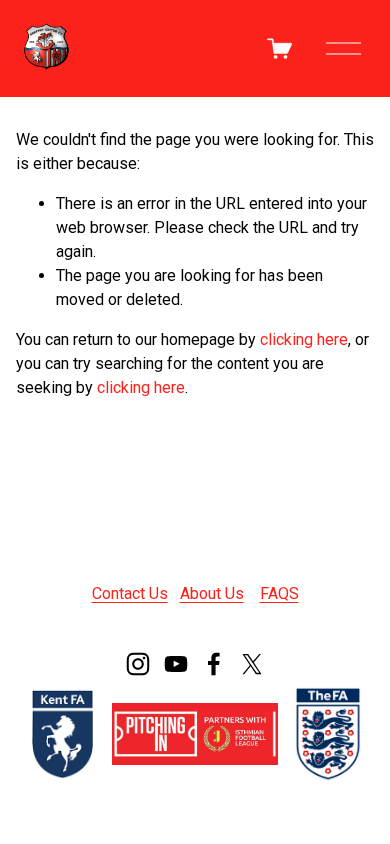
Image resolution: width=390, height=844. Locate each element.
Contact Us (130, 593)
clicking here (304, 339)
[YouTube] (176, 664)
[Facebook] (214, 664)
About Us (212, 593)
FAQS (279, 593)
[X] (252, 664)
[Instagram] (138, 664)
